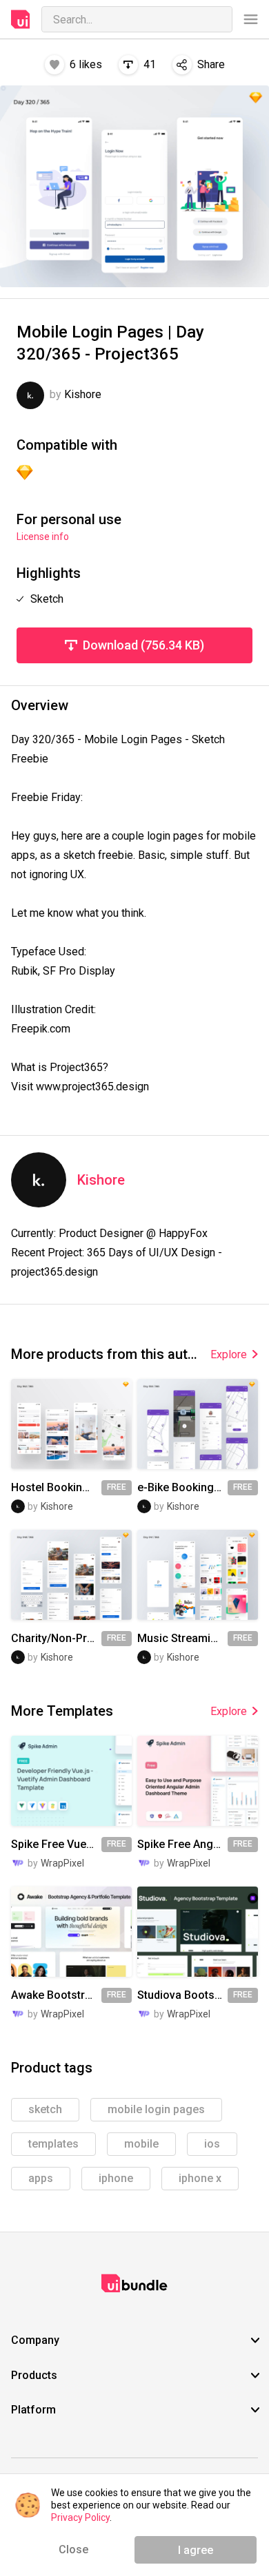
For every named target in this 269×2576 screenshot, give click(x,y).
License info (43, 537)
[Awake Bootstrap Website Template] (71, 1932)
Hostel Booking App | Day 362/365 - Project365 (56, 1488)
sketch (45, 2109)
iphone (116, 2178)
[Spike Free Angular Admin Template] (198, 1781)
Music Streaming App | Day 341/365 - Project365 (182, 1639)
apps (41, 2178)
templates (53, 2144)
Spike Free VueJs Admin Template (56, 1845)
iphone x (200, 2178)
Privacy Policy (80, 2517)
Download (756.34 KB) (143, 645)
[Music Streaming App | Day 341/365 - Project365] (198, 1575)
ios (212, 2144)
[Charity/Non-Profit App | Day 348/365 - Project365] (71, 1575)
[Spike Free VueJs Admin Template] (71, 1781)
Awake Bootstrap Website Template (56, 1995)
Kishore (101, 1180)
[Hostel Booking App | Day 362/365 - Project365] (71, 1424)
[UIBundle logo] (21, 19)
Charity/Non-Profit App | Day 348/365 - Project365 (56, 1639)
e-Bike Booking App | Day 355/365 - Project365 (182, 1488)
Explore (229, 1354)
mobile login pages (156, 2109)
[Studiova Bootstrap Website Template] (198, 1932)
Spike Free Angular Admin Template (182, 1845)
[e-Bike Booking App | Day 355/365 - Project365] (198, 1424)
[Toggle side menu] (251, 20)
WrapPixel (62, 1863)
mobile (141, 2144)
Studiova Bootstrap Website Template (182, 1995)
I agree (196, 2550)
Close (73, 2549)
